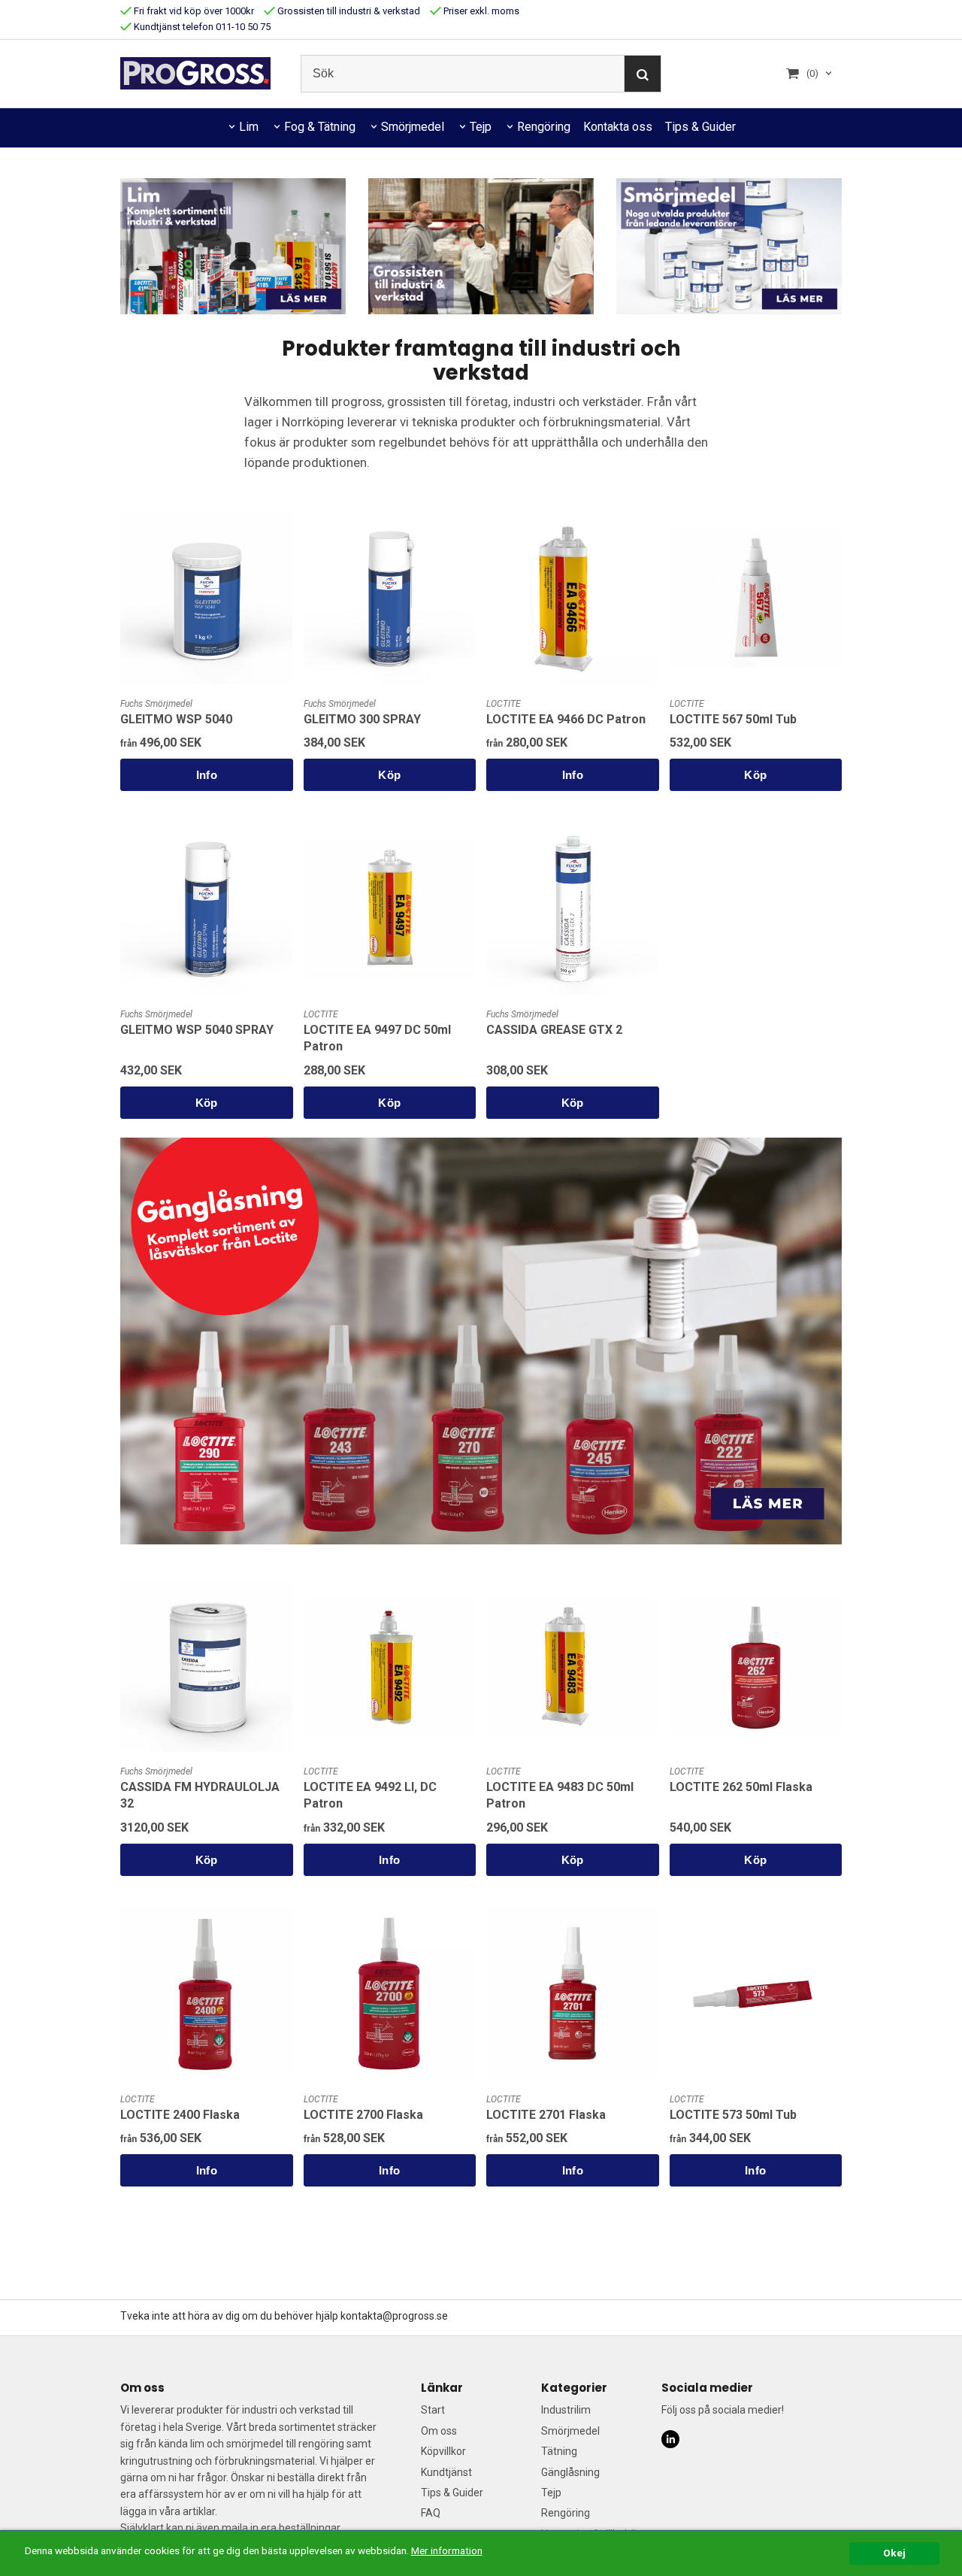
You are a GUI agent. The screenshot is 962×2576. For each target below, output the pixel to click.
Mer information (447, 2550)
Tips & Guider (700, 127)
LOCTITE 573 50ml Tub (733, 2115)
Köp (389, 775)
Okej (894, 2553)
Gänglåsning (570, 2472)
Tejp (481, 127)
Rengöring (544, 127)
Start (433, 2410)
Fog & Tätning (320, 127)
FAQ (431, 2513)
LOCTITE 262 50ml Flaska (741, 1787)
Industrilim (566, 2410)
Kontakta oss (618, 127)
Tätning (559, 2451)
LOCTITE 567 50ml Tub (733, 719)
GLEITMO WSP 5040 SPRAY (197, 1030)
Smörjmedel (413, 127)
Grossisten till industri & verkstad (348, 11)
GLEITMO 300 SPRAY (362, 719)
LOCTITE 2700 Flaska (363, 2115)
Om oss (439, 2431)
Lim (249, 127)
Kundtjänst (446, 2472)
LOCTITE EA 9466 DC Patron (566, 719)
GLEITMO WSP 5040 (176, 719)
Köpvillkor (443, 2451)
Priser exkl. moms (480, 11)
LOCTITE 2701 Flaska (546, 2115)
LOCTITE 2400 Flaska (180, 2115)
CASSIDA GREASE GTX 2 (554, 1030)
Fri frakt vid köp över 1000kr (193, 11)
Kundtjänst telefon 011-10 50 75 (201, 27)
